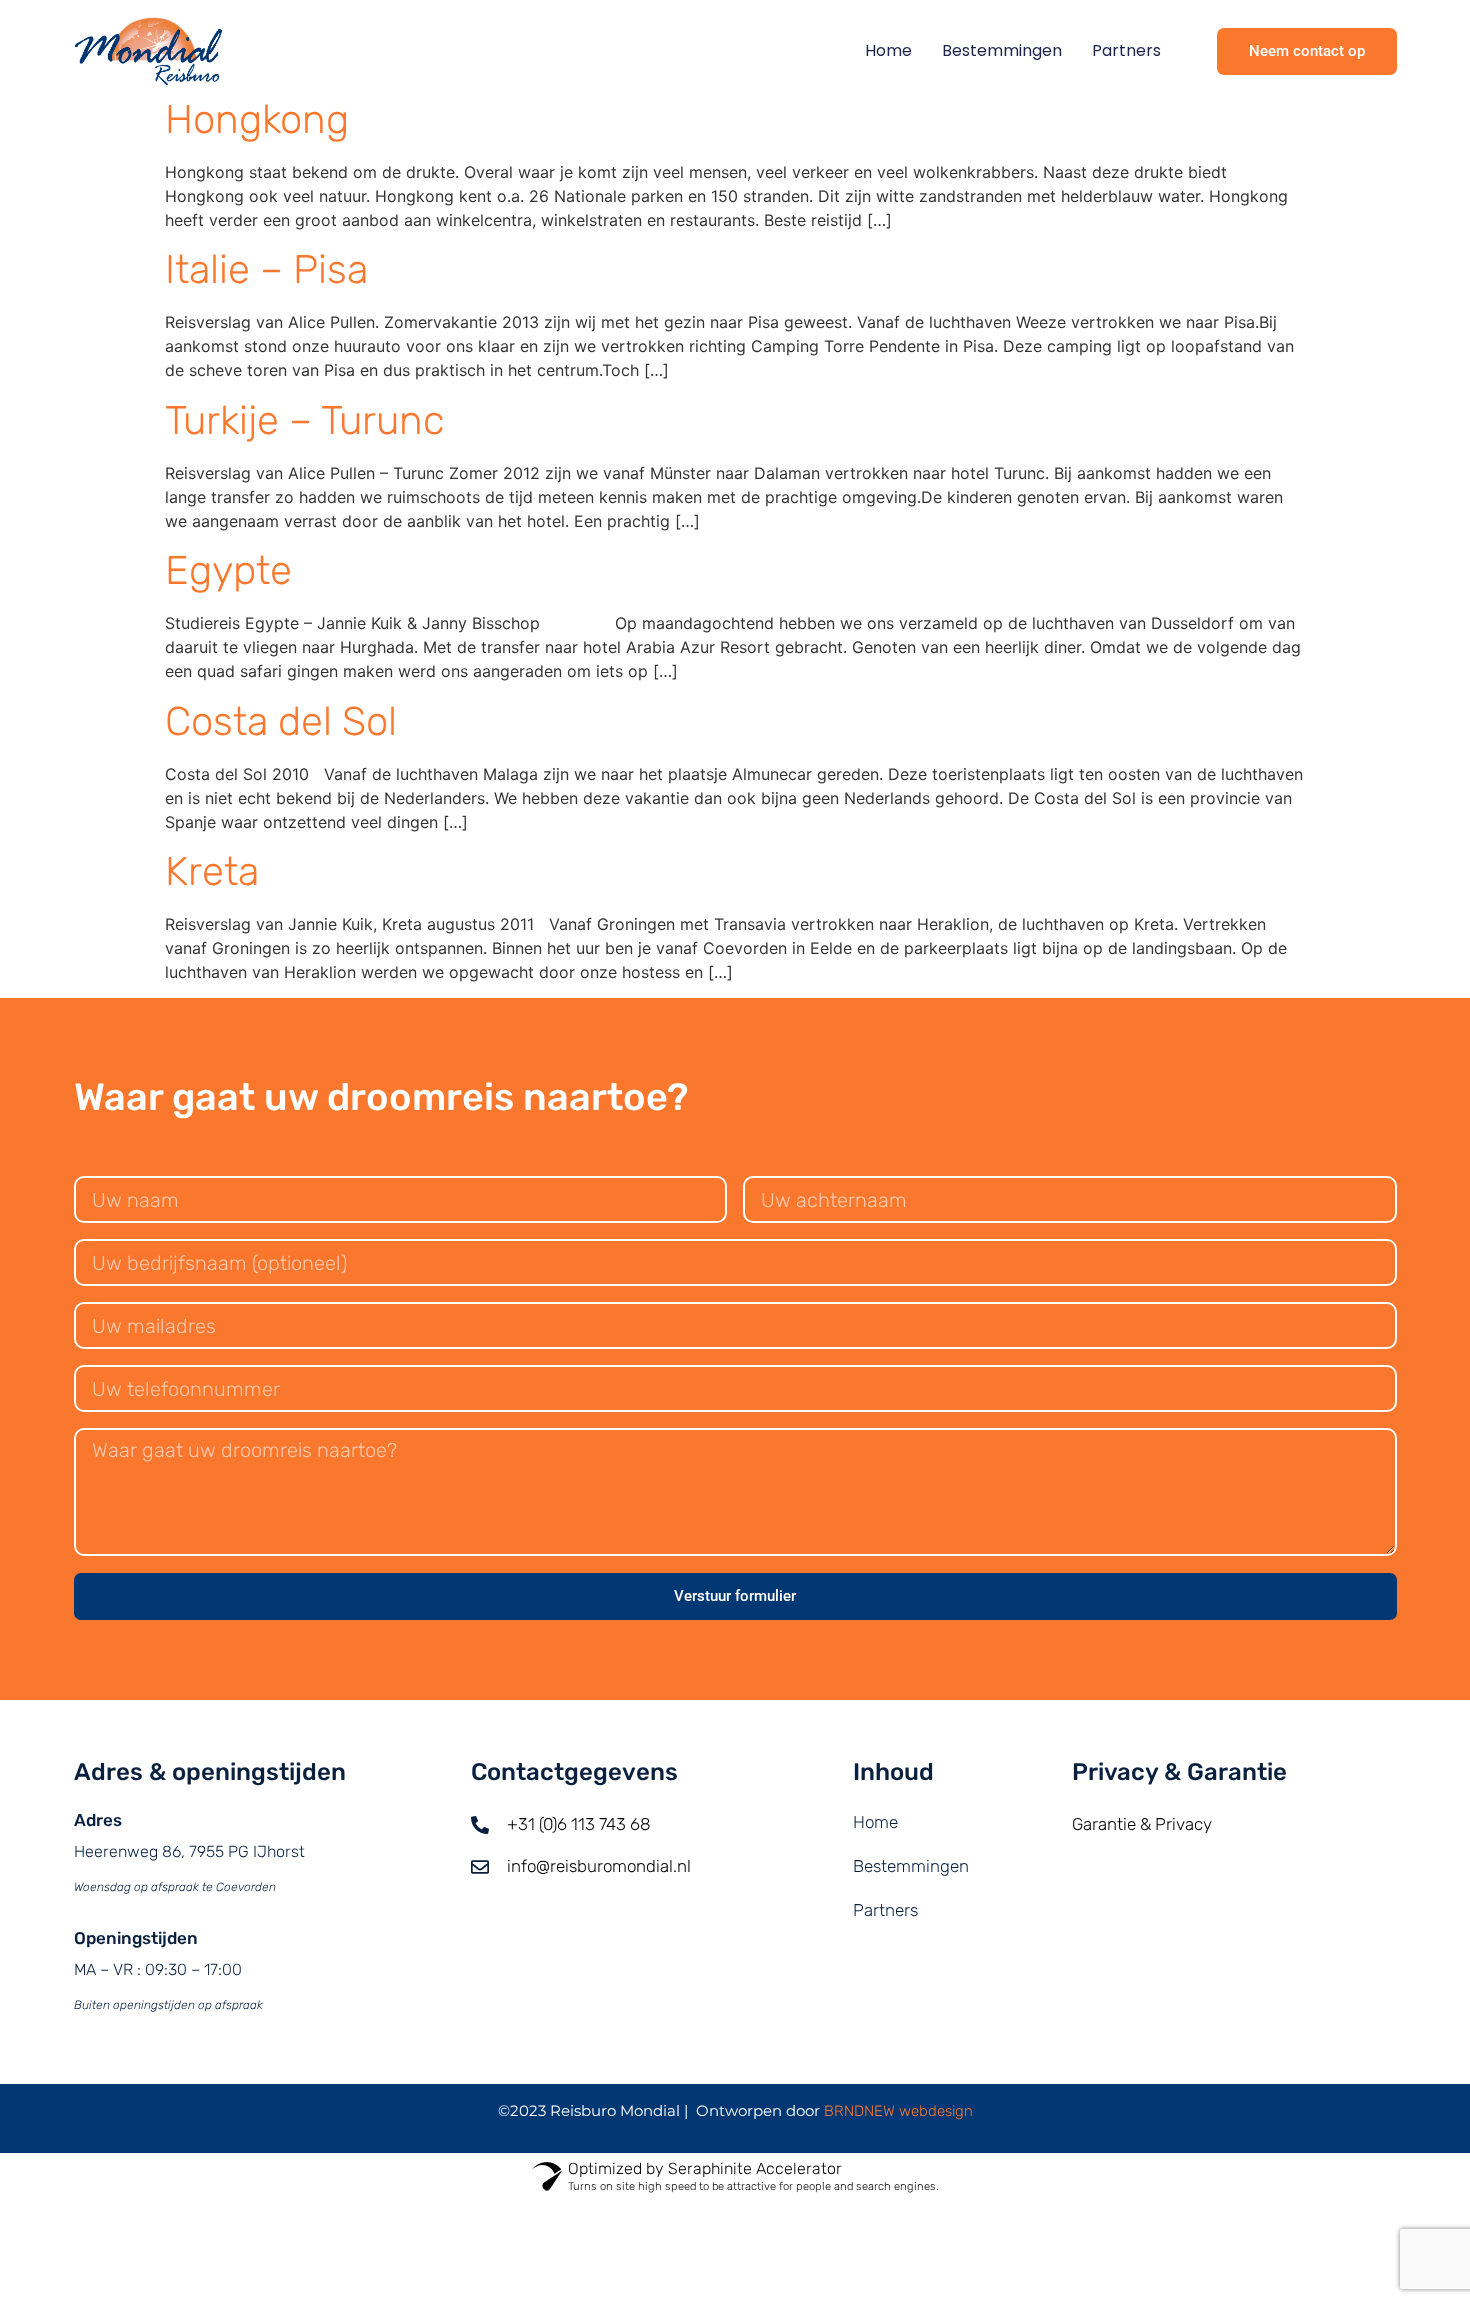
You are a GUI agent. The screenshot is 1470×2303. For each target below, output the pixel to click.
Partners (1126, 50)
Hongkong (257, 119)
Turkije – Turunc (304, 420)
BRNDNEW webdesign (898, 2111)
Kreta (212, 871)
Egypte (228, 570)
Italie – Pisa (266, 269)
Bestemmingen (1002, 50)
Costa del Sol (281, 721)
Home (888, 50)
